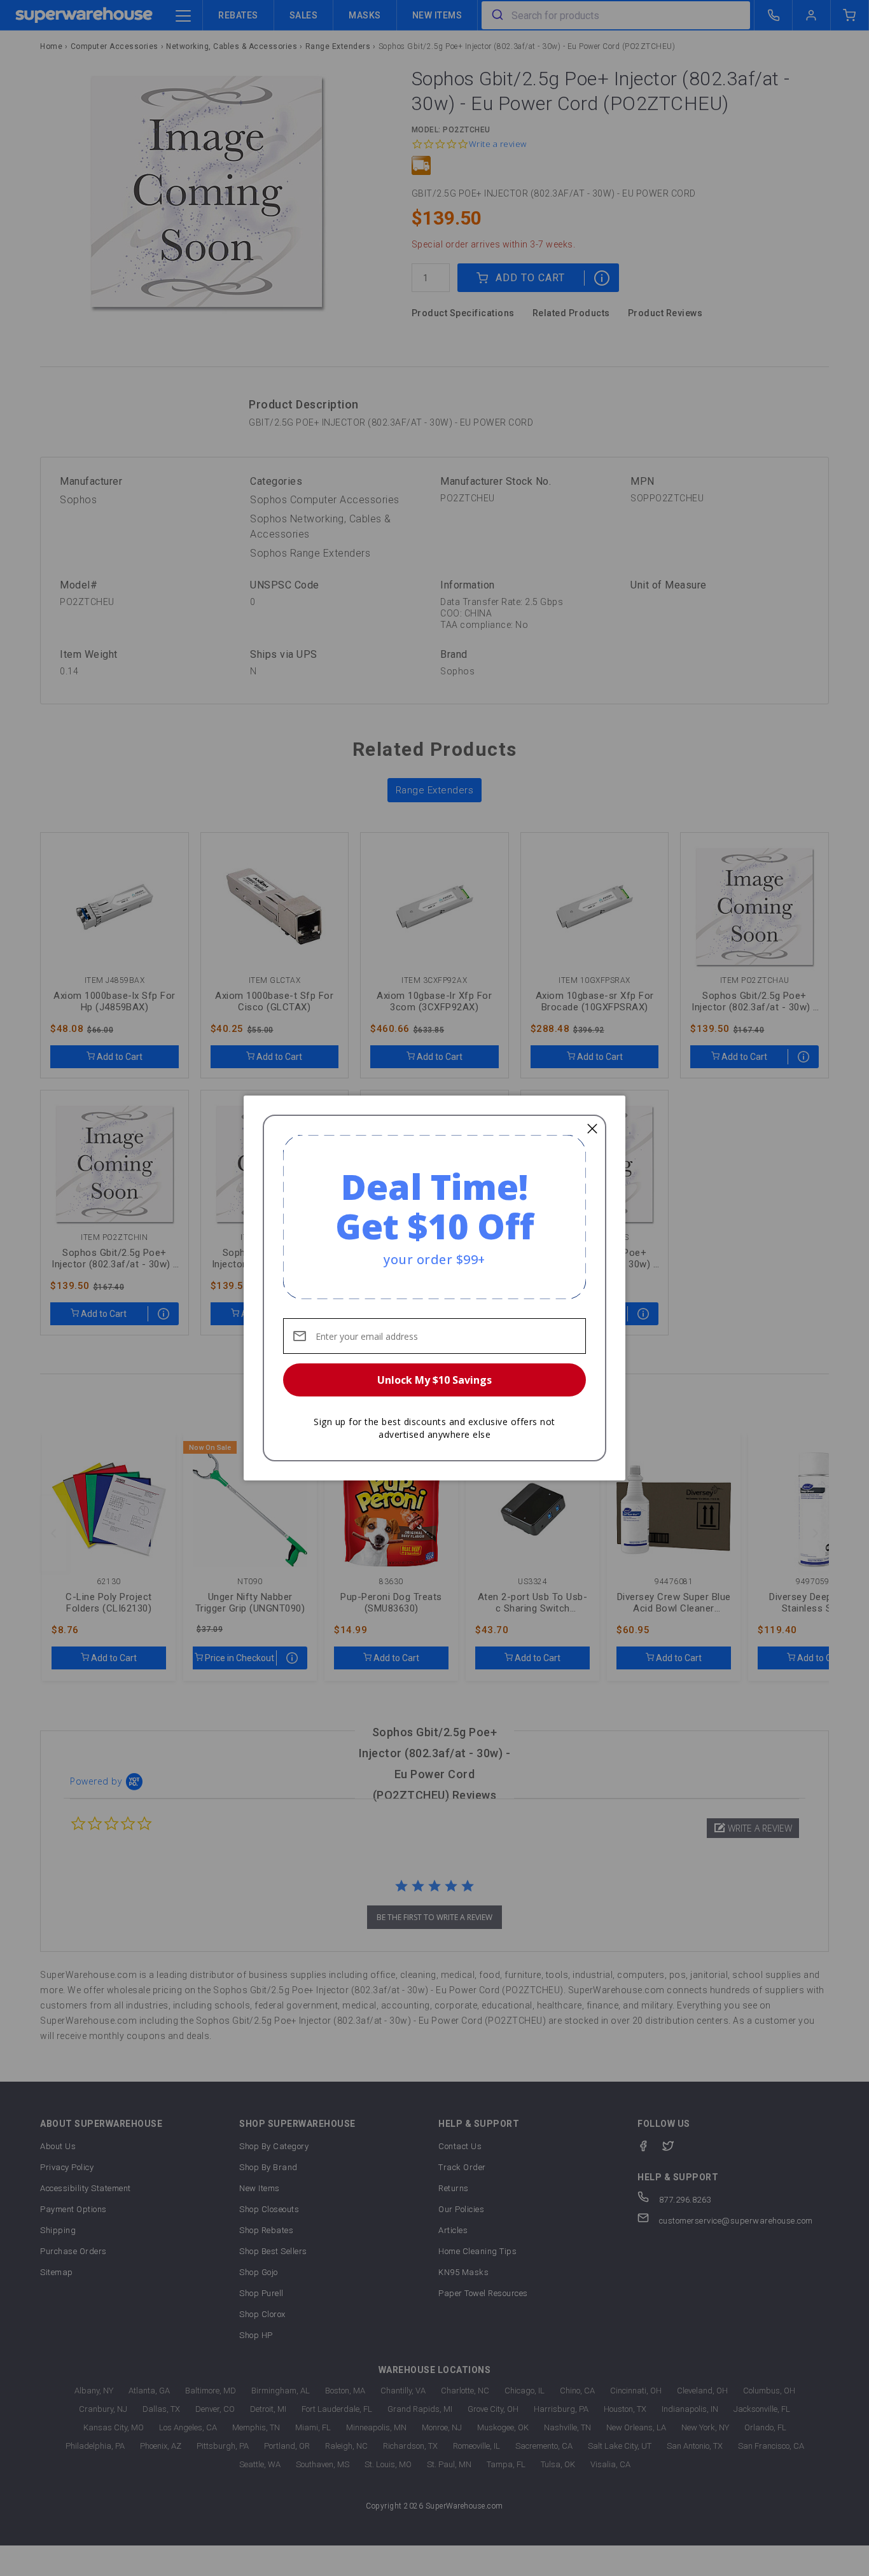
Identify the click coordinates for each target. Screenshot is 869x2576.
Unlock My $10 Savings (434, 1380)
